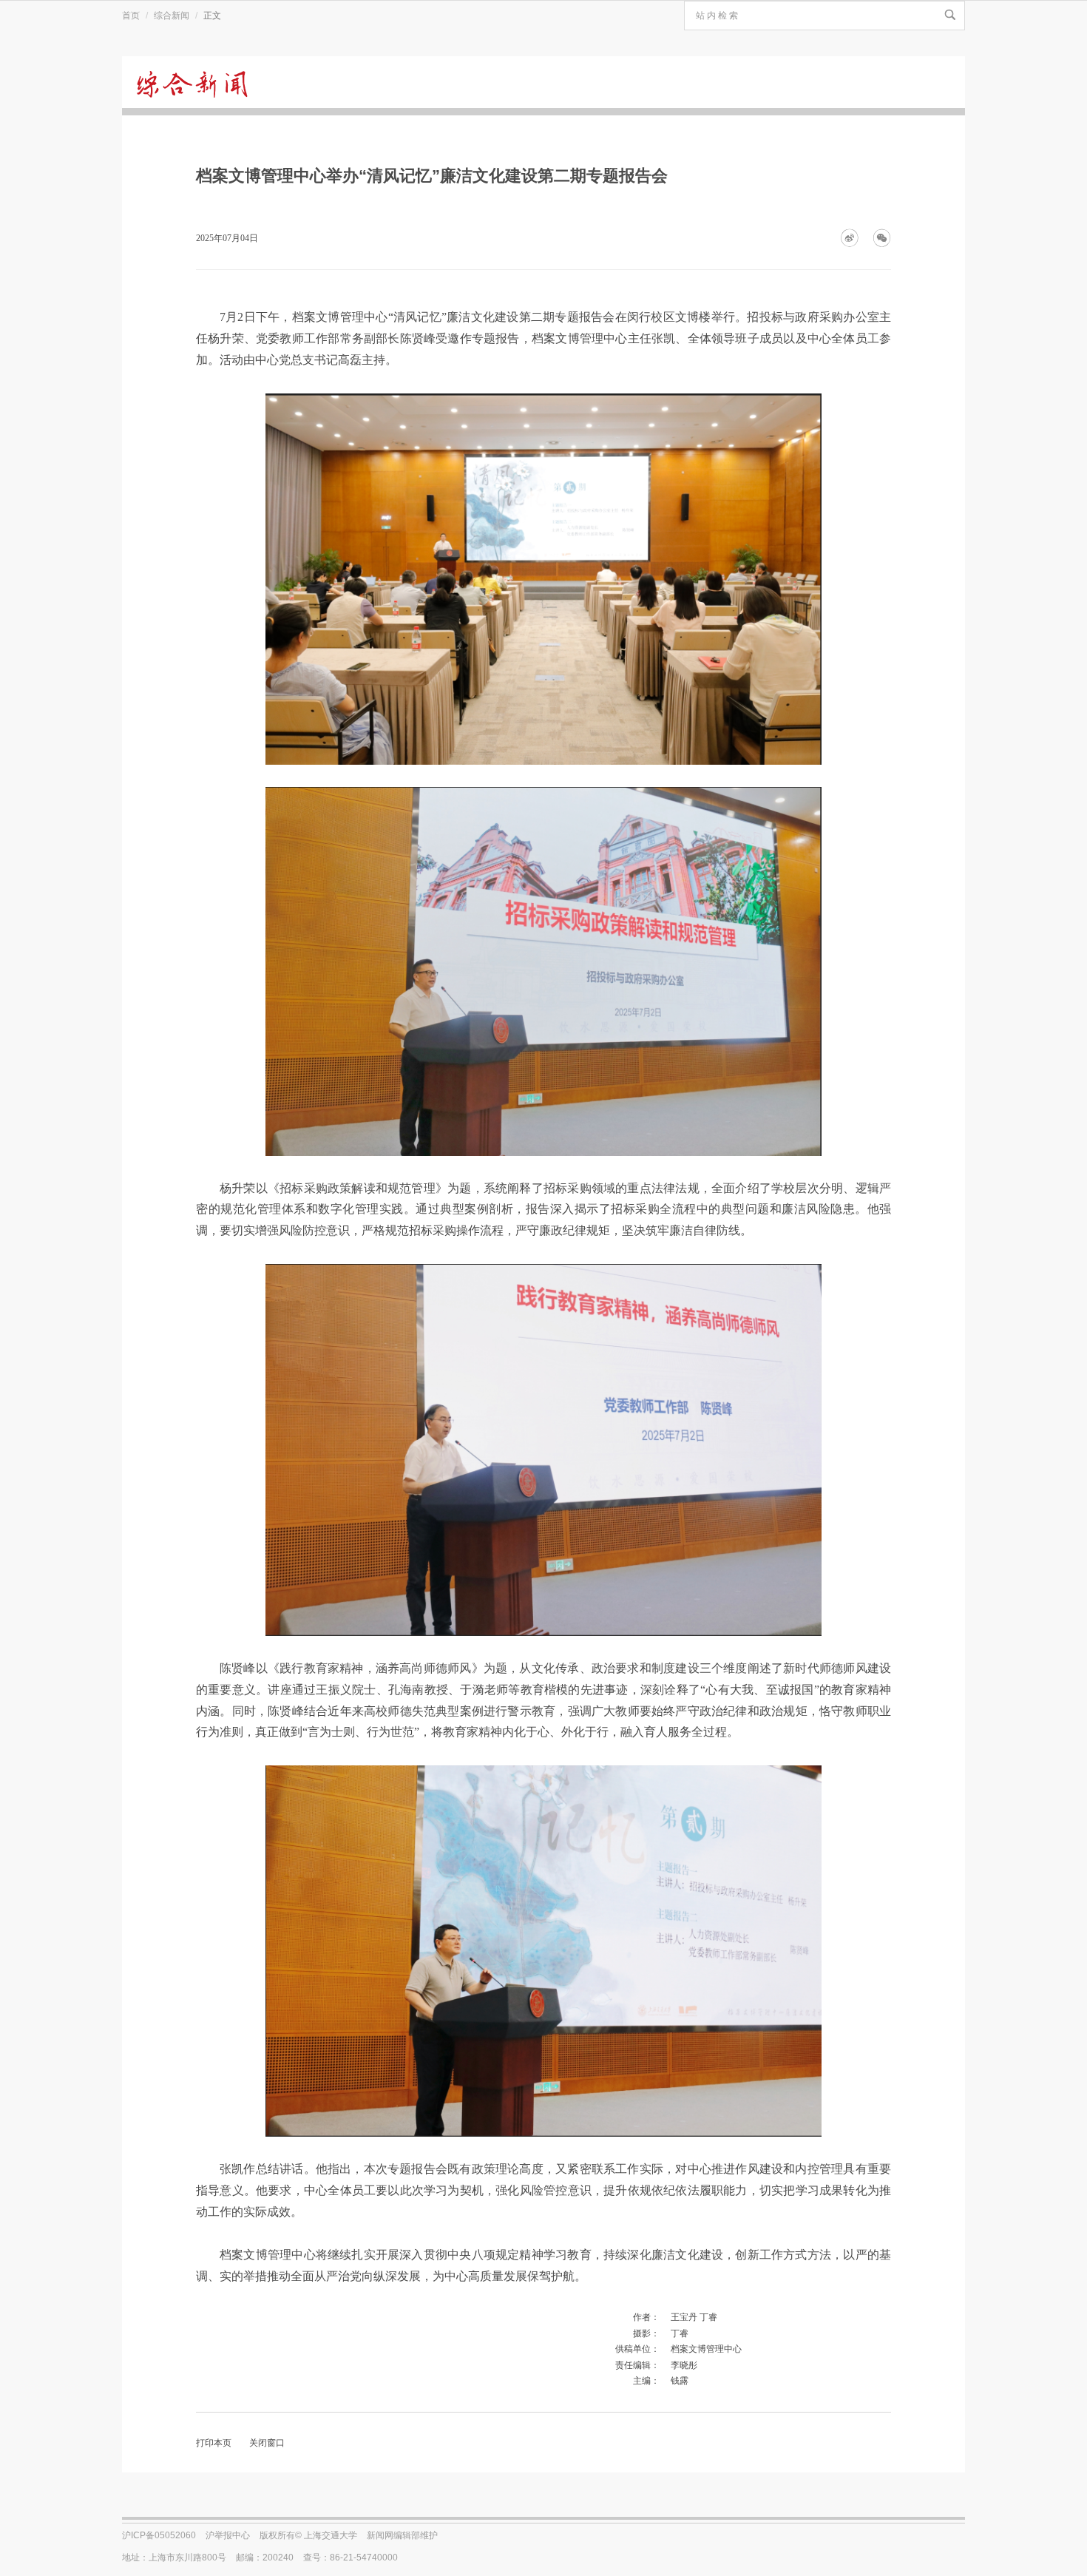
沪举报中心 (228, 2535)
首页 (131, 16)
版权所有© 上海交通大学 (308, 2535)
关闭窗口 (267, 2443)
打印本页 (214, 2443)
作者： (646, 2317)
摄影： (646, 2333)
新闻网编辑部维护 (402, 2535)
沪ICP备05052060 (159, 2535)
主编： (646, 2381)
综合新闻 (172, 16)
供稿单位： (637, 2349)
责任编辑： (637, 2365)
